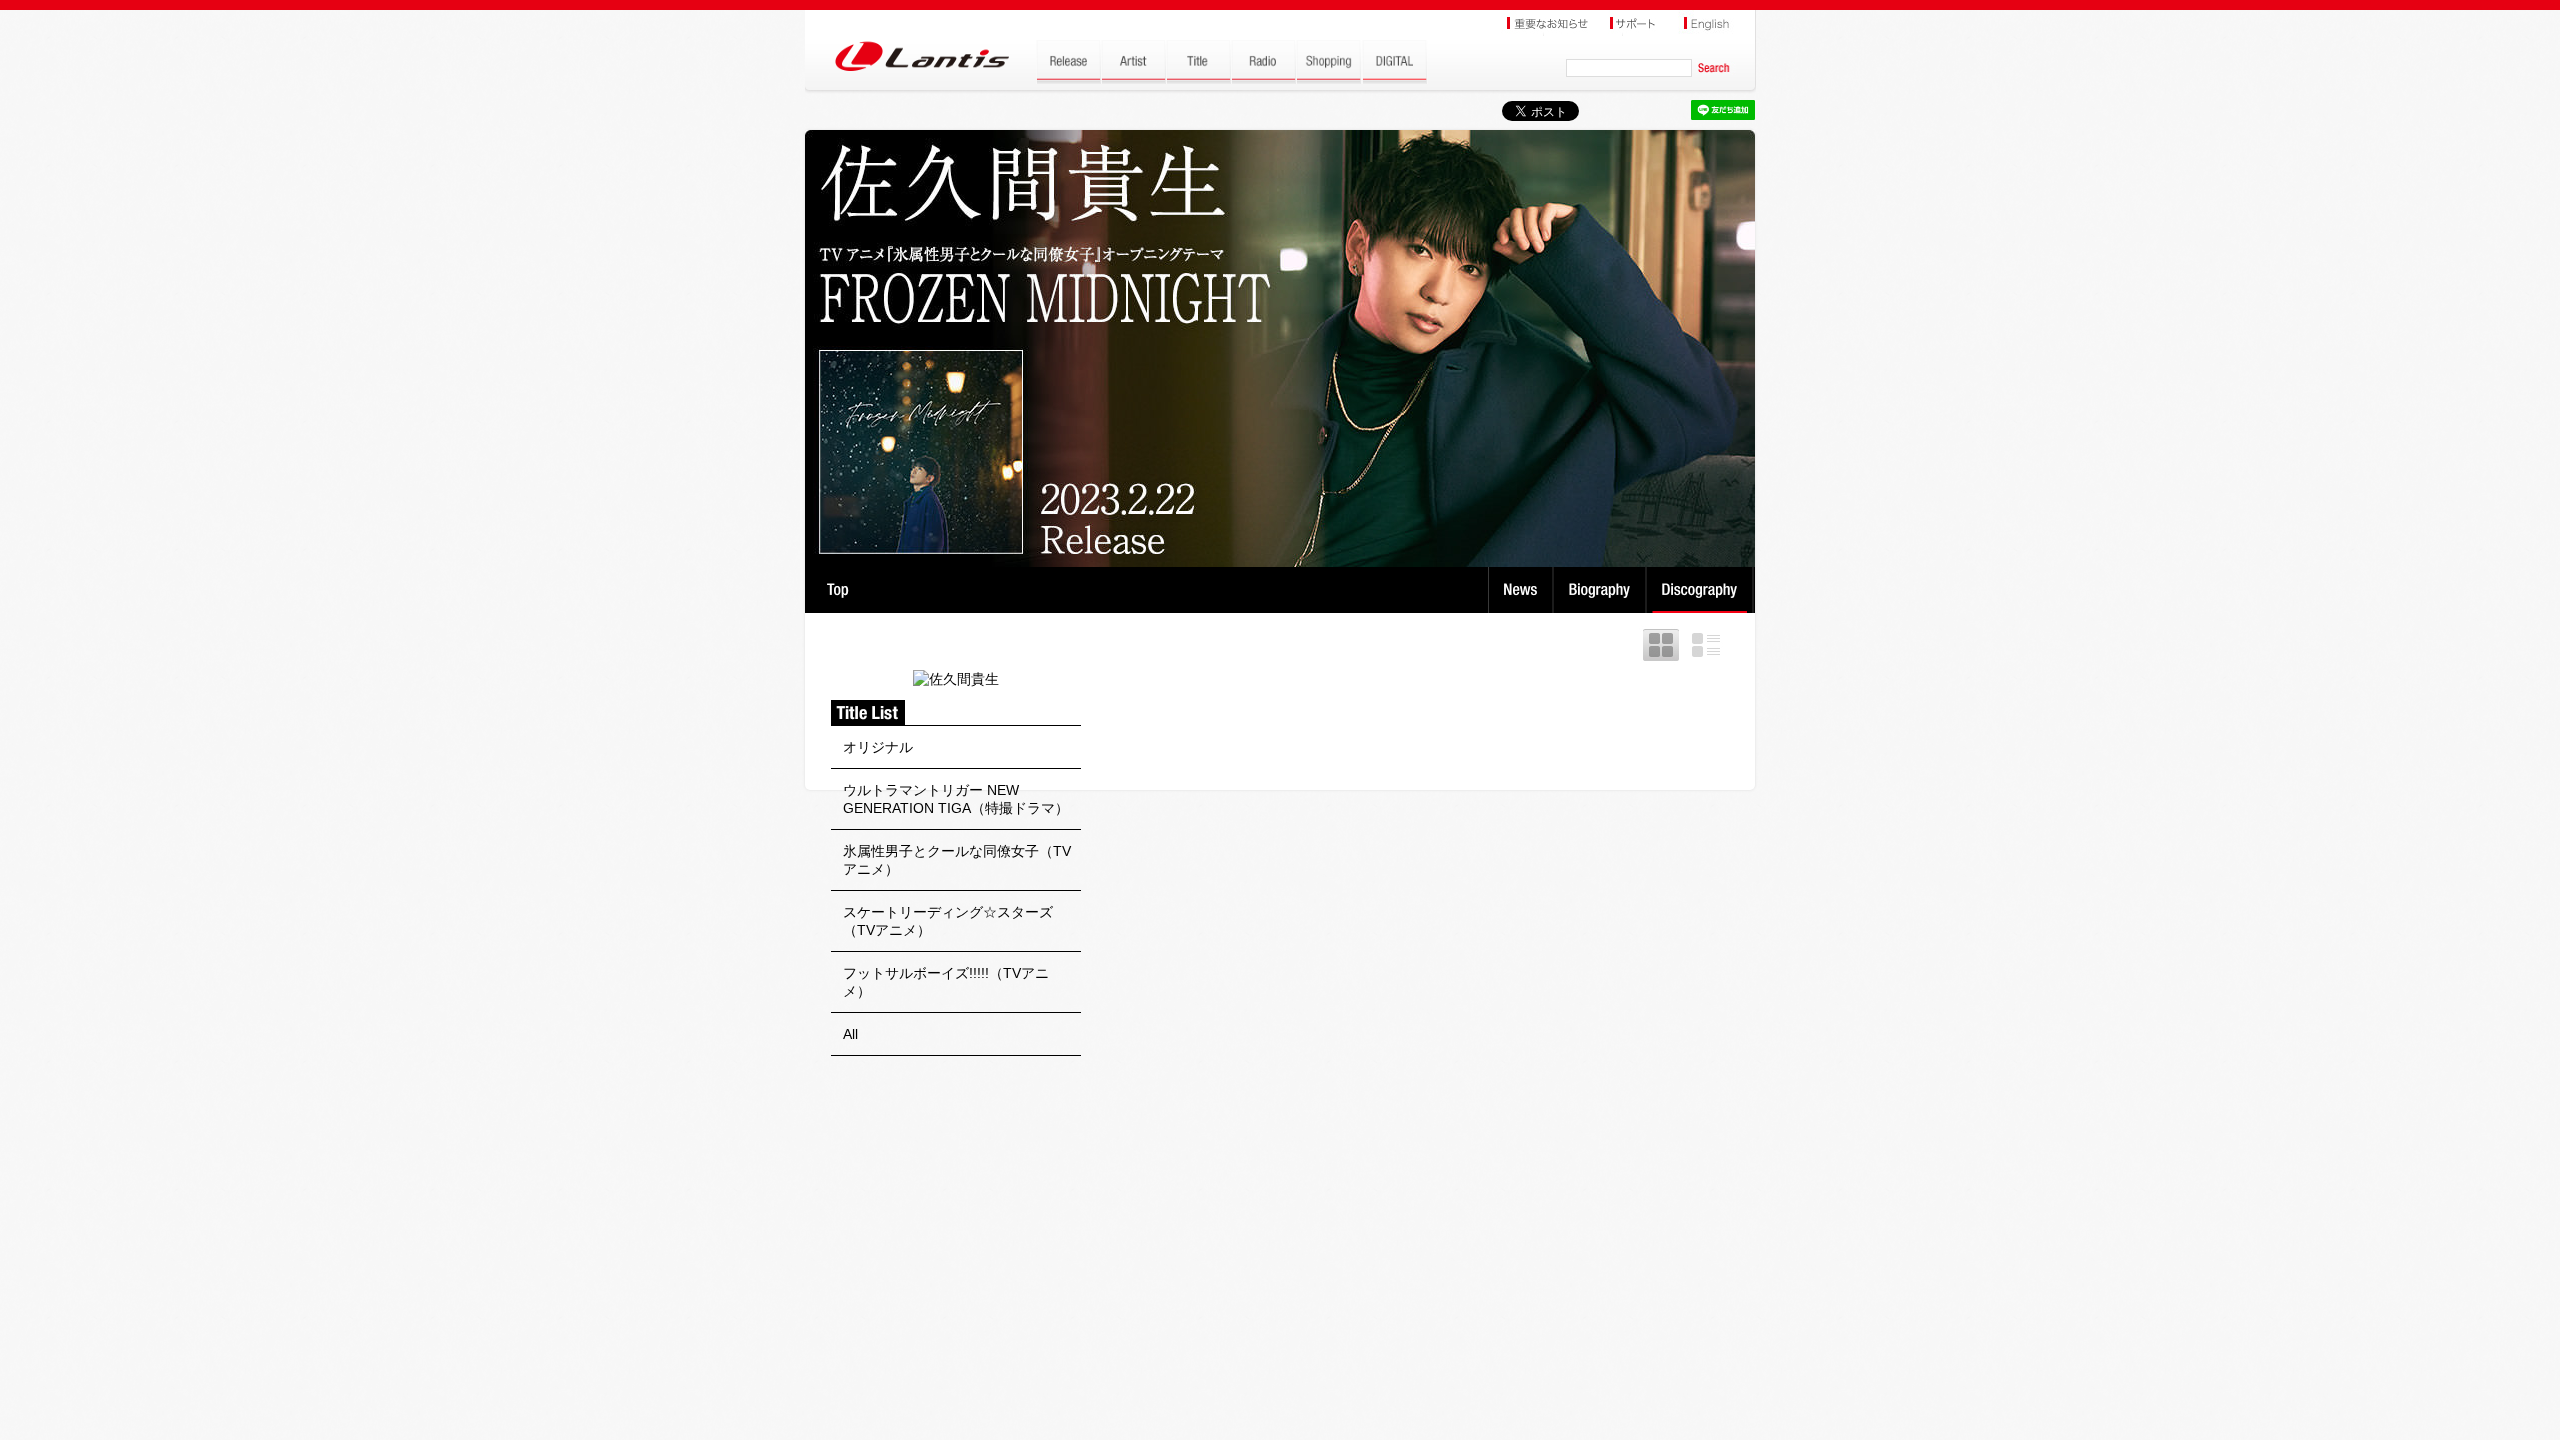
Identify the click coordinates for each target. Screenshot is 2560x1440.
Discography (1701, 590)
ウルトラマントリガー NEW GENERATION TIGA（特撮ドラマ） (956, 799)
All (850, 1034)
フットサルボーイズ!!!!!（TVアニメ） (946, 982)
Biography (1601, 590)
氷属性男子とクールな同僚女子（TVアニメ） (957, 860)
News (1520, 590)
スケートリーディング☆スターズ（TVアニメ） (948, 921)
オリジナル (878, 747)
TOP (837, 590)
